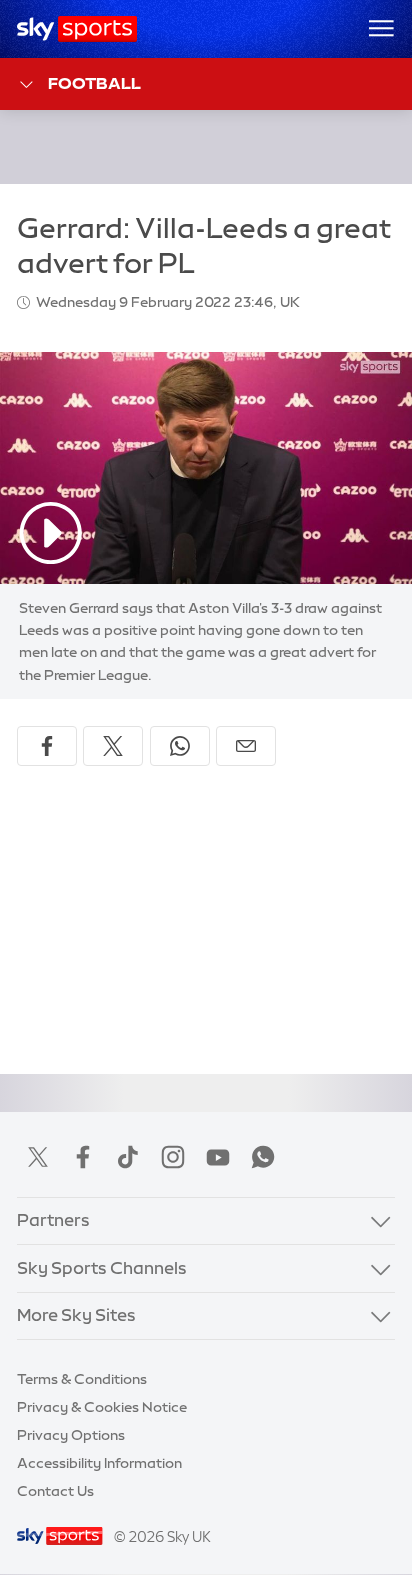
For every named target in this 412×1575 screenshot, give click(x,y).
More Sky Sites (76, 1315)
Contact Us (55, 1491)
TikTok (128, 1157)
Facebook (83, 1157)
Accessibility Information (99, 1463)
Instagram (173, 1157)
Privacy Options (71, 1435)
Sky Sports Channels (102, 1268)
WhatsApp (263, 1157)
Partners (53, 1220)
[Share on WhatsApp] (180, 746)
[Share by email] (246, 746)
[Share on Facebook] (47, 746)
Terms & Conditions (82, 1379)
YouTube (218, 1157)
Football (94, 83)
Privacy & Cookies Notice (102, 1407)
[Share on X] (113, 746)
